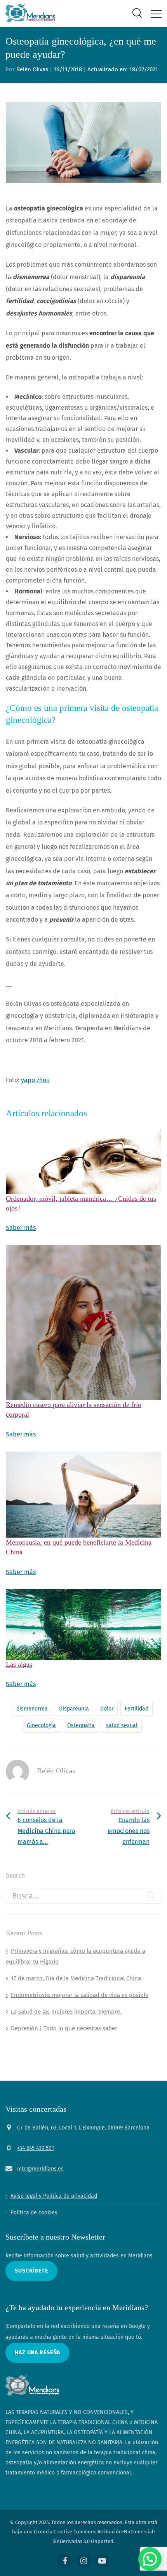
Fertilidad (137, 1709)
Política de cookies (34, 2213)
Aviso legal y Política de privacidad (54, 2196)
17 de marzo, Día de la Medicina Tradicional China (76, 1978)
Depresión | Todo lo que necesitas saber (64, 2028)
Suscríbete (31, 2271)
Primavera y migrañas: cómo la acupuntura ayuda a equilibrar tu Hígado (76, 1956)
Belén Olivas (32, 69)
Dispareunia (74, 1709)
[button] (150, 2559)
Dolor (107, 1709)
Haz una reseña (37, 2353)
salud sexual (122, 1725)
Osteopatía (81, 1725)
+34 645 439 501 (36, 2148)
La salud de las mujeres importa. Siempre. (66, 2012)
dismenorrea (32, 1709)
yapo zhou (35, 1080)
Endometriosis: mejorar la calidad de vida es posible (80, 1995)
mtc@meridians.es (40, 2169)
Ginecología (41, 1725)
